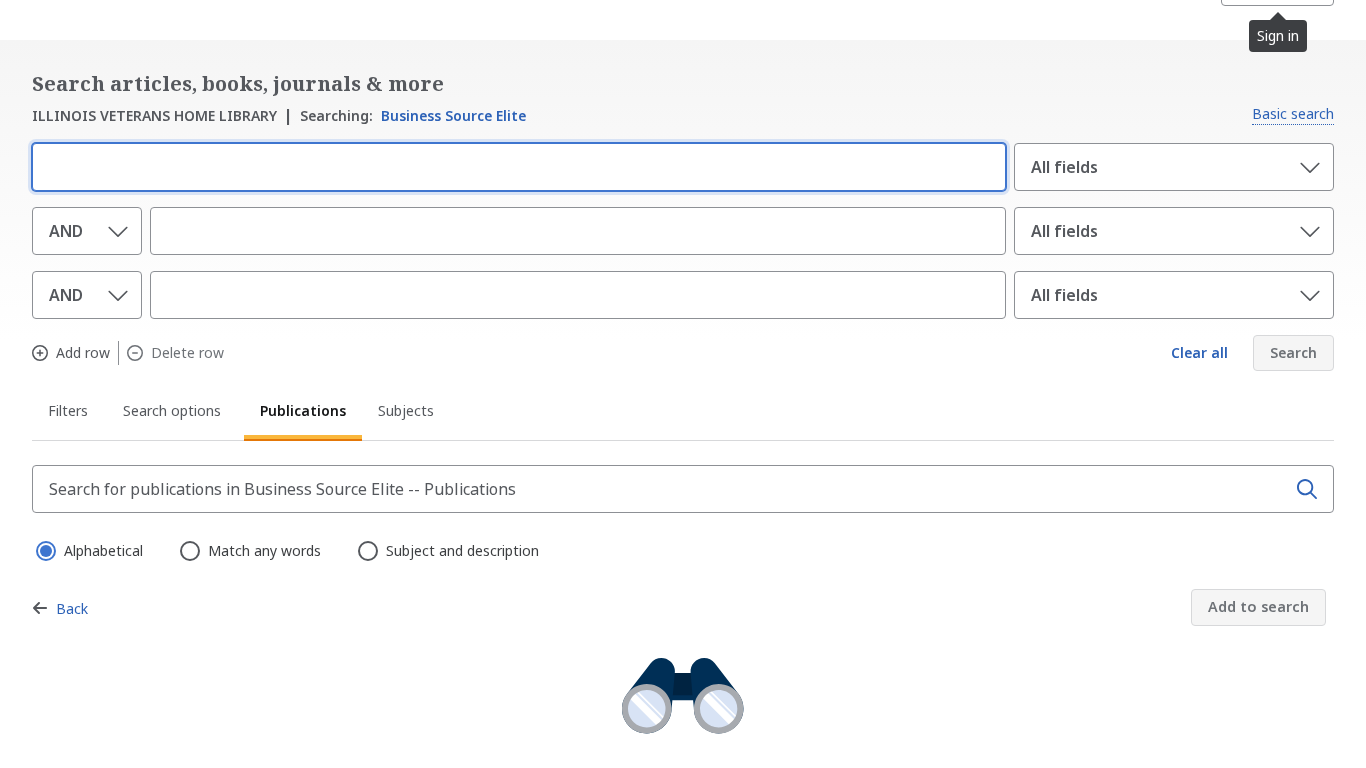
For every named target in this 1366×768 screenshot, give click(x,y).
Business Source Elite (413, 115)
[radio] (44, 549)
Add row (83, 353)
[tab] (69, 414)
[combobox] (515, 165)
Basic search (1293, 113)
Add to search (1258, 606)
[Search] (1307, 489)
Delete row (187, 353)
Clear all (1199, 352)
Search (1293, 352)
